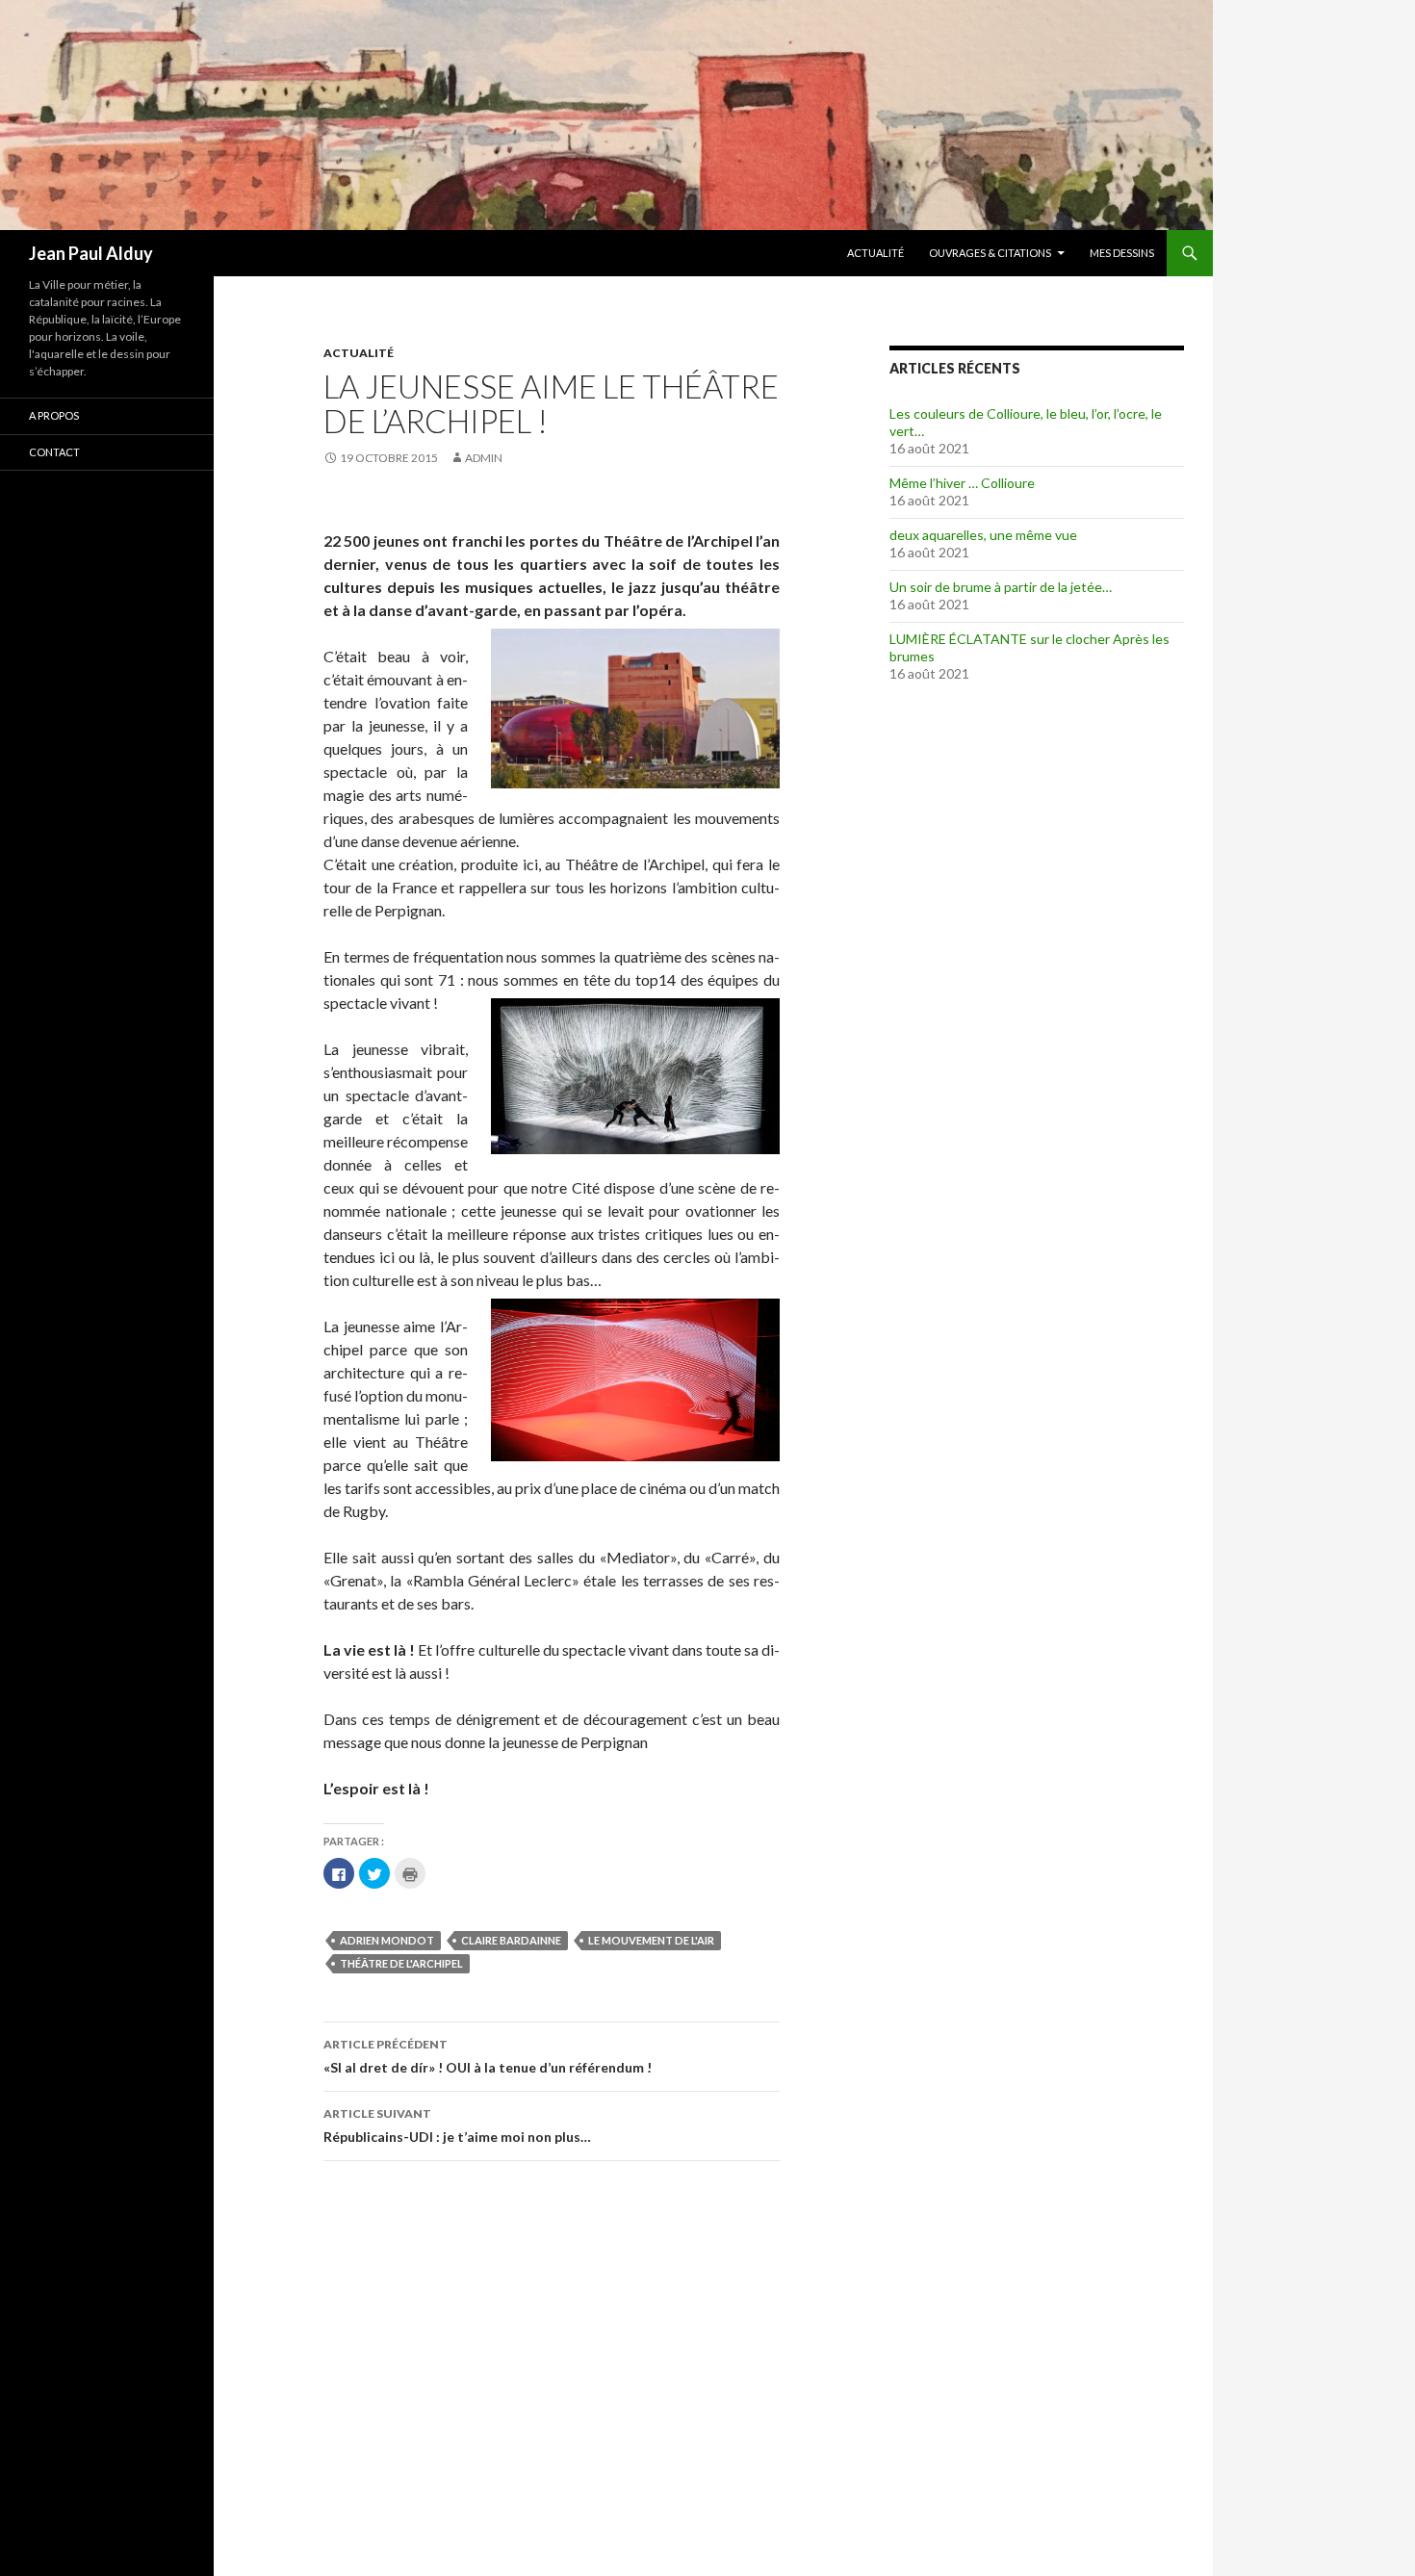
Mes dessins (1122, 253)
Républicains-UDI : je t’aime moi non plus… (457, 2125)
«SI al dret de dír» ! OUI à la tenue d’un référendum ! (488, 2056)
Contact (54, 452)
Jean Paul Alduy (91, 253)
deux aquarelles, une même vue (983, 535)
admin (484, 458)
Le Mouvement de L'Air (651, 1940)
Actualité (875, 253)
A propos (54, 415)
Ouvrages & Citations (990, 253)
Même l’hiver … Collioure (962, 483)
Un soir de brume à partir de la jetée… (1001, 587)
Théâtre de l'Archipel (401, 1963)
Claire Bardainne (511, 1940)
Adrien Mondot (387, 1940)
